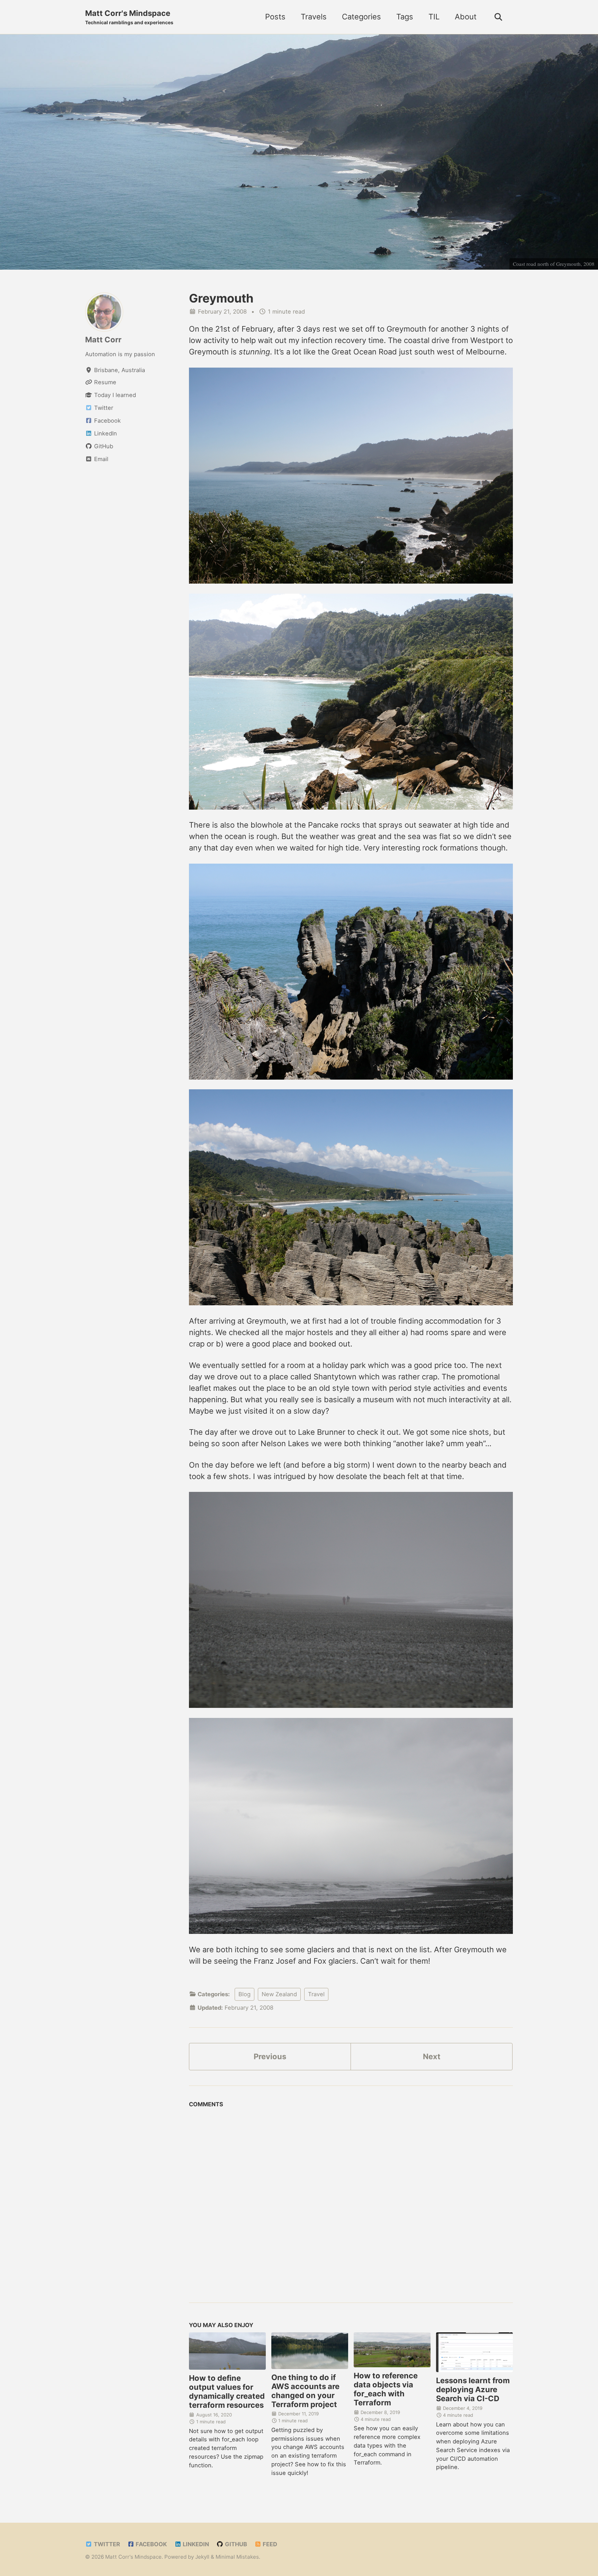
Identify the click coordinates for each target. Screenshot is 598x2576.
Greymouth (221, 298)
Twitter (106, 2544)
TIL (434, 17)
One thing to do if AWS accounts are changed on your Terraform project (305, 2391)
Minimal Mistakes (237, 2557)
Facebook (151, 2544)
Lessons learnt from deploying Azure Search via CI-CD (473, 2389)
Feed (269, 2544)
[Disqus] (351, 2198)
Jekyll (202, 2557)
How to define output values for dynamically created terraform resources (227, 2392)
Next (432, 2056)
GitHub (235, 2544)
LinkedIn (195, 2544)
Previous (270, 2056)
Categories (361, 17)
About (466, 17)
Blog (244, 1994)
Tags (405, 17)
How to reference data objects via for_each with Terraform (386, 2389)
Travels (314, 17)
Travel (316, 1994)
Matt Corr (103, 340)
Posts (275, 17)
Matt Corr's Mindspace (129, 17)
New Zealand (279, 1994)
